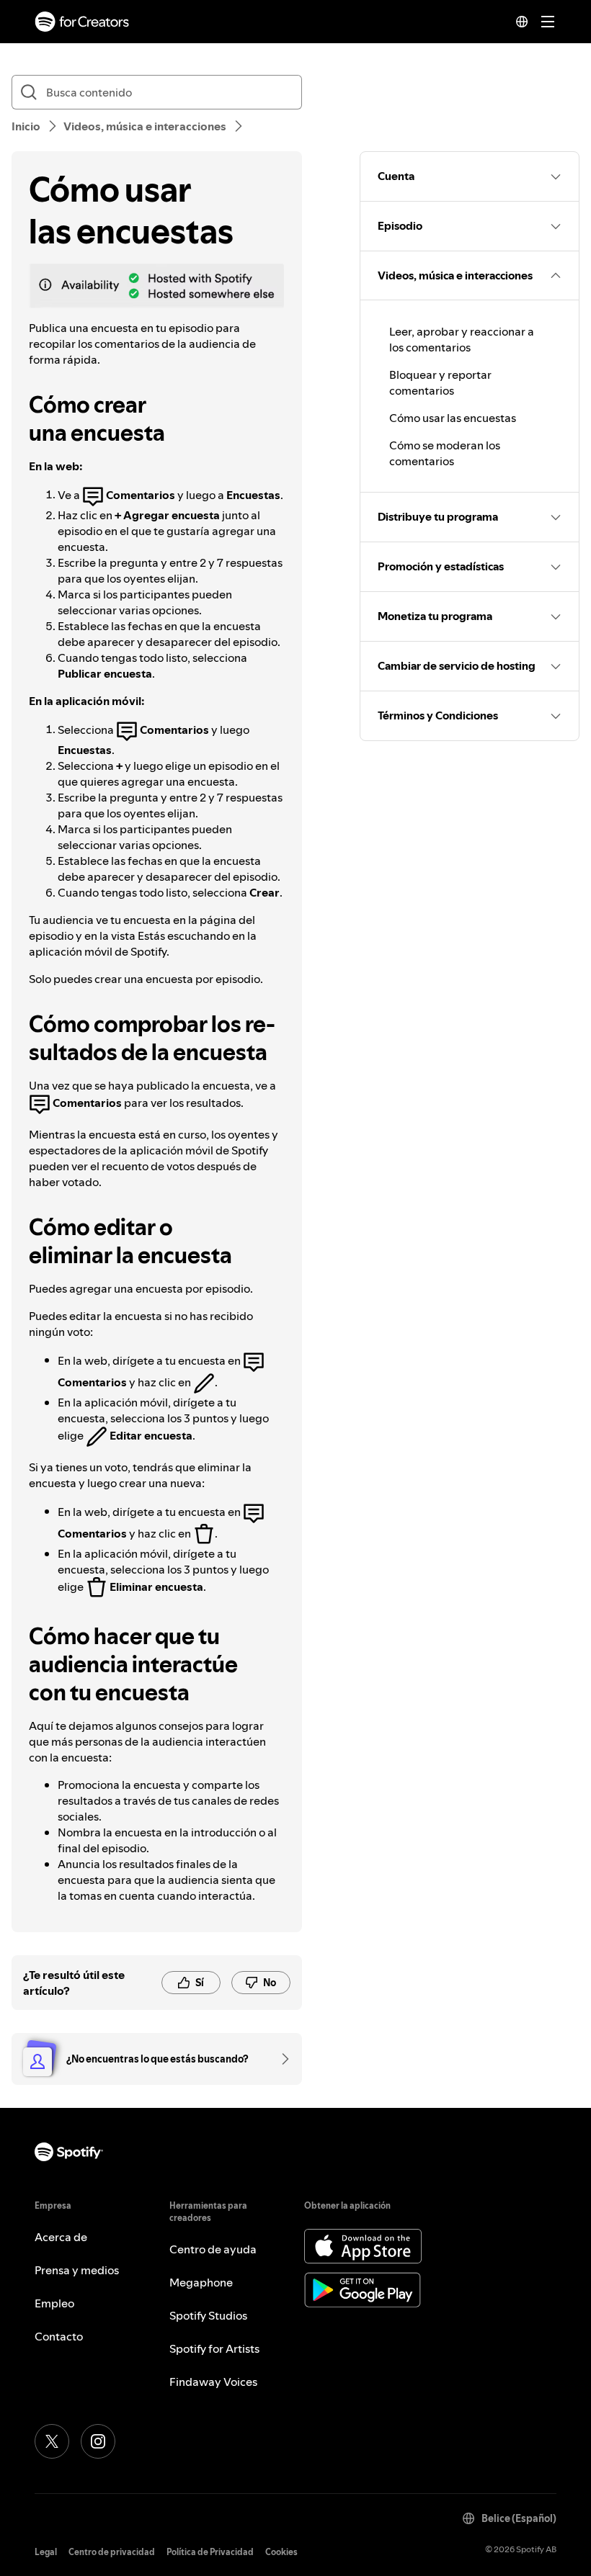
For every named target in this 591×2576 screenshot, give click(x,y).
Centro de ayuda (213, 2249)
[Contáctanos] (280, 2059)
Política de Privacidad (210, 2552)
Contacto (59, 2336)
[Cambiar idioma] (522, 22)
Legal (46, 2552)
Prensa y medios (77, 2270)
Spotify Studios (208, 2315)
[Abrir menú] (548, 22)
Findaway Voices (213, 2382)
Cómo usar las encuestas (453, 418)
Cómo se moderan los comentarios (445, 453)
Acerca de (61, 2237)
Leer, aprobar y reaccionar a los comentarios (462, 339)
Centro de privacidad (112, 2552)
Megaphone (201, 2282)
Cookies (281, 2552)
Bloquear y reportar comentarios (440, 382)
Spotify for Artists (214, 2348)
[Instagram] (98, 2441)
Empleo (54, 2303)
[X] (52, 2441)
